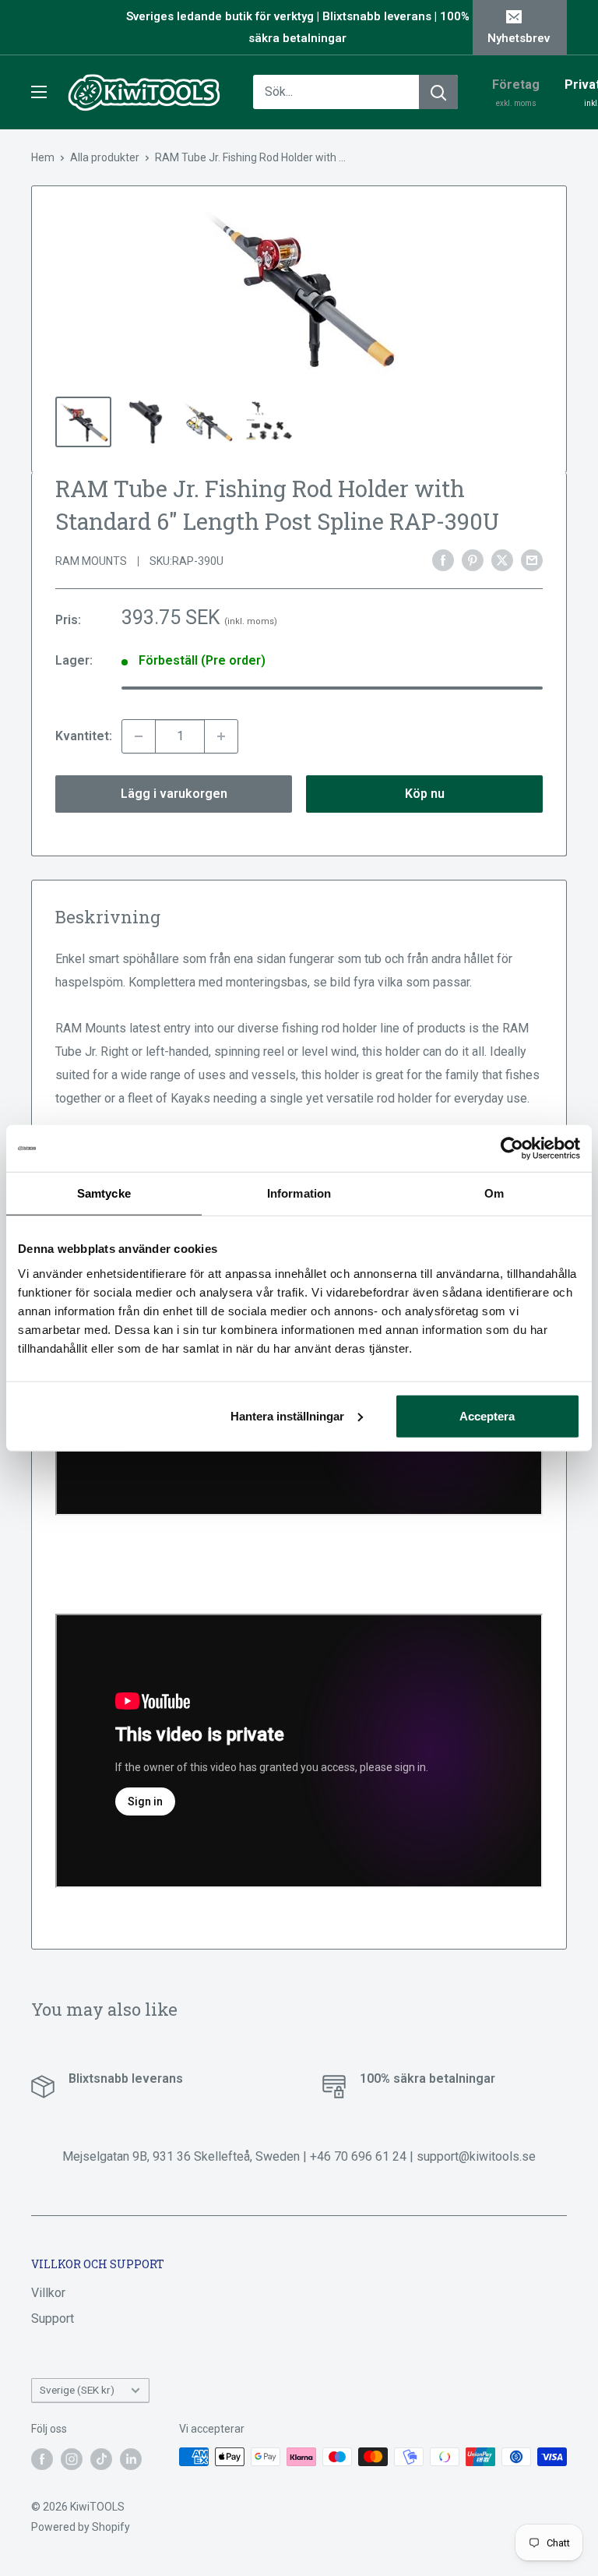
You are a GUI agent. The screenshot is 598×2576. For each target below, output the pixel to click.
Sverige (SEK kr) (77, 2390)
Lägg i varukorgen (174, 794)
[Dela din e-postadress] (532, 560)
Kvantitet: (84, 736)
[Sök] (438, 92)
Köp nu (425, 794)
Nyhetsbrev (519, 38)
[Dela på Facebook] (443, 560)
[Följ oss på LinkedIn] (131, 2458)
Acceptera (487, 1415)
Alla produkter (105, 157)
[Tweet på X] (502, 560)
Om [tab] (494, 1193)
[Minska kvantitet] (139, 736)
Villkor (48, 2293)
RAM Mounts (91, 561)
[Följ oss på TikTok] (101, 2458)
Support (53, 2318)
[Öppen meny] (39, 92)
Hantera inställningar (287, 1415)
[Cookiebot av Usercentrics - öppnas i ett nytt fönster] (512, 1149)
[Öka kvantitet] (221, 736)
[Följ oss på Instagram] (72, 2458)
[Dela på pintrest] (473, 560)
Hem (43, 157)
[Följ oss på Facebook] (42, 2458)
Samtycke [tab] (104, 1193)
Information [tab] (299, 1193)
